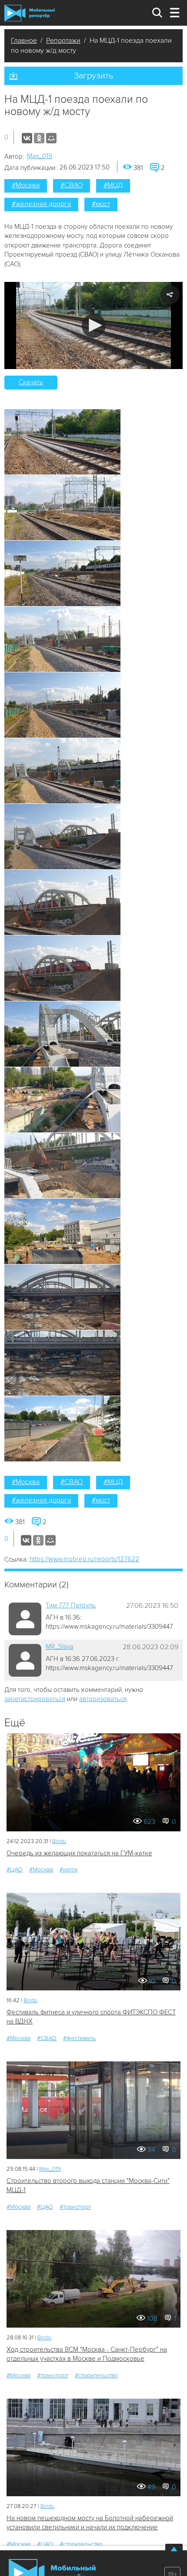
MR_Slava (60, 1647)
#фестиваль (79, 2038)
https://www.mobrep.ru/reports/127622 (84, 1559)
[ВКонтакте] (27, 138)
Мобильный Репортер (30, 13)
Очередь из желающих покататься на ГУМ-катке (79, 1853)
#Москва (26, 185)
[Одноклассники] (39, 138)
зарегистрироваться (35, 1699)
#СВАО (72, 185)
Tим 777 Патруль (71, 1605)
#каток (69, 1869)
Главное (24, 41)
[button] (94, 326)
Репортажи (63, 41)
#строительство (96, 2375)
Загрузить (93, 76)
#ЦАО (15, 1869)
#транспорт (75, 2207)
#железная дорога (41, 204)
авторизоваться (103, 1699)
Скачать (31, 382)
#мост (101, 204)
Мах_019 (40, 156)
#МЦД (113, 185)
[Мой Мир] (51, 138)
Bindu (59, 1841)
